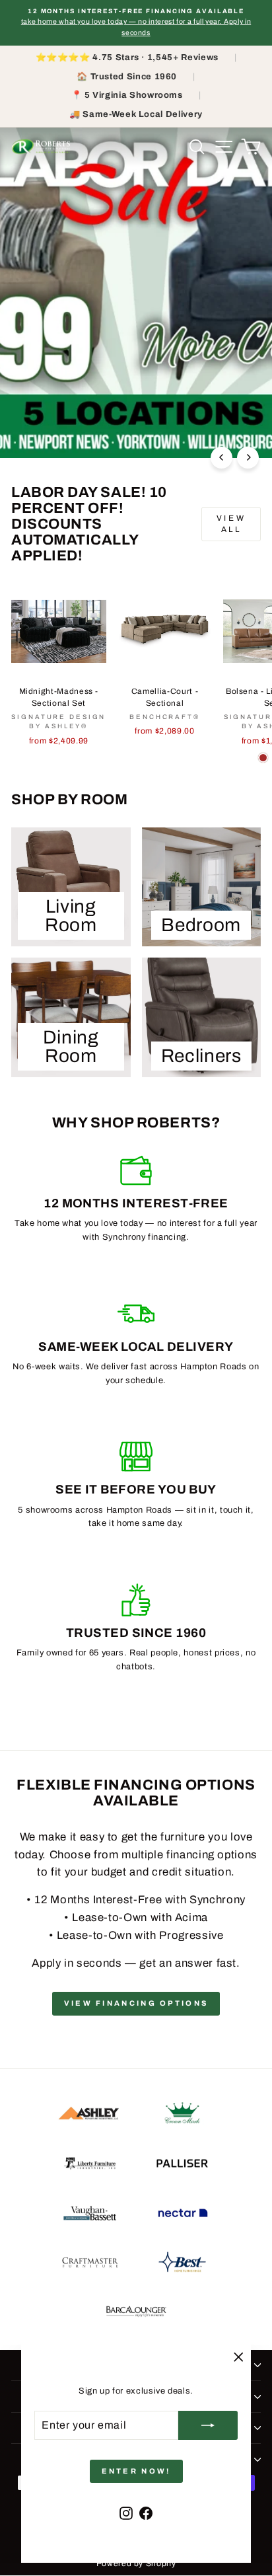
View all (231, 524)
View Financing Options (136, 2003)
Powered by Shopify (136, 2563)
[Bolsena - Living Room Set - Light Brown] (263, 758)
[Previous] (221, 458)
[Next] (248, 458)
